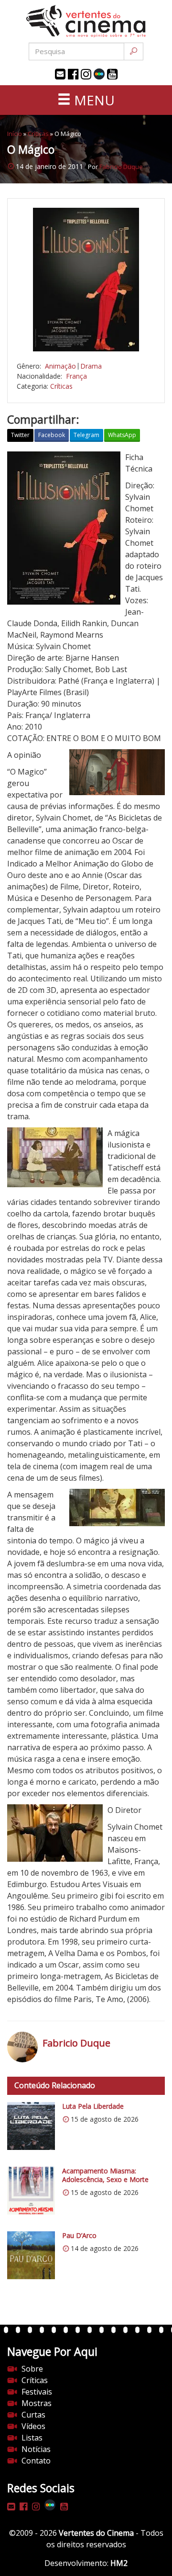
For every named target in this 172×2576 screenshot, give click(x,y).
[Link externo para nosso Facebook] (73, 74)
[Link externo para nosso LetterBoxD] (99, 74)
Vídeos (33, 2426)
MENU (93, 100)
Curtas (33, 2415)
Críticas (38, 134)
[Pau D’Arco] (31, 2255)
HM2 (119, 2563)
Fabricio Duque (121, 167)
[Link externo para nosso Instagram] (86, 74)
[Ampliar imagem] (86, 280)
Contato (36, 2461)
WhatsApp (122, 435)
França (76, 376)
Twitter (20, 435)
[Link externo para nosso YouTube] (112, 74)
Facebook (52, 435)
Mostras (37, 2403)
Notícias (36, 2449)
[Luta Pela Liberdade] (31, 2126)
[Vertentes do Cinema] (86, 21)
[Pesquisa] (134, 51)
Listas (32, 2438)
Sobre (32, 2369)
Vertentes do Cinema (96, 2533)
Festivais (37, 2392)
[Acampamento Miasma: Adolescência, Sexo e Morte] (31, 2191)
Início (15, 134)
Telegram (86, 435)
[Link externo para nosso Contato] (60, 74)
